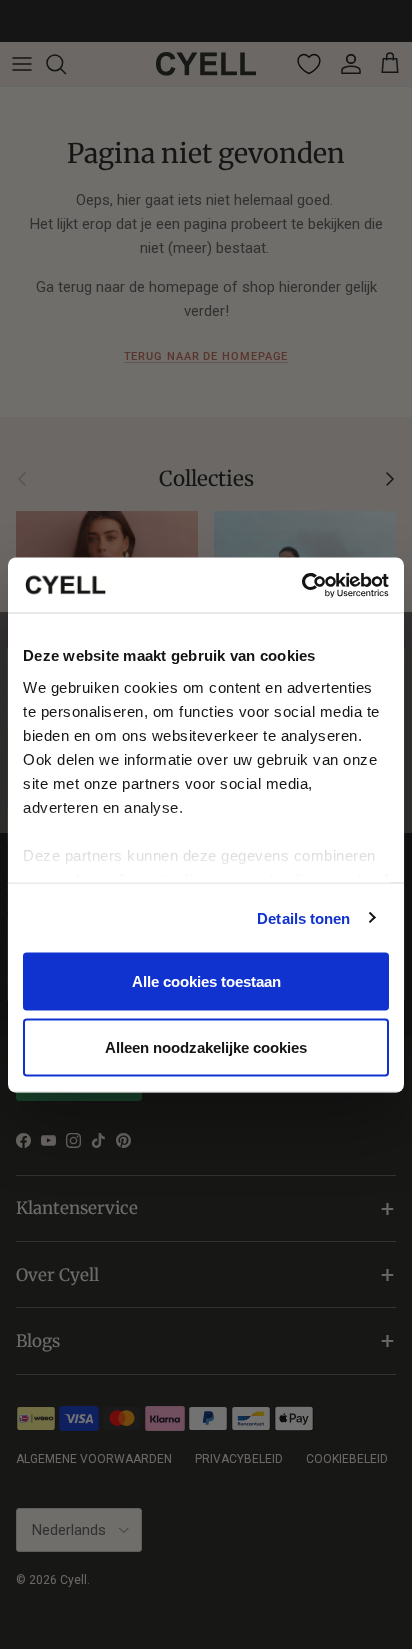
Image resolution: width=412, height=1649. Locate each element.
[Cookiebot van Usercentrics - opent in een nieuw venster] (301, 585)
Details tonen (303, 917)
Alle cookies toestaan (206, 981)
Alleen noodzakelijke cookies (206, 1046)
